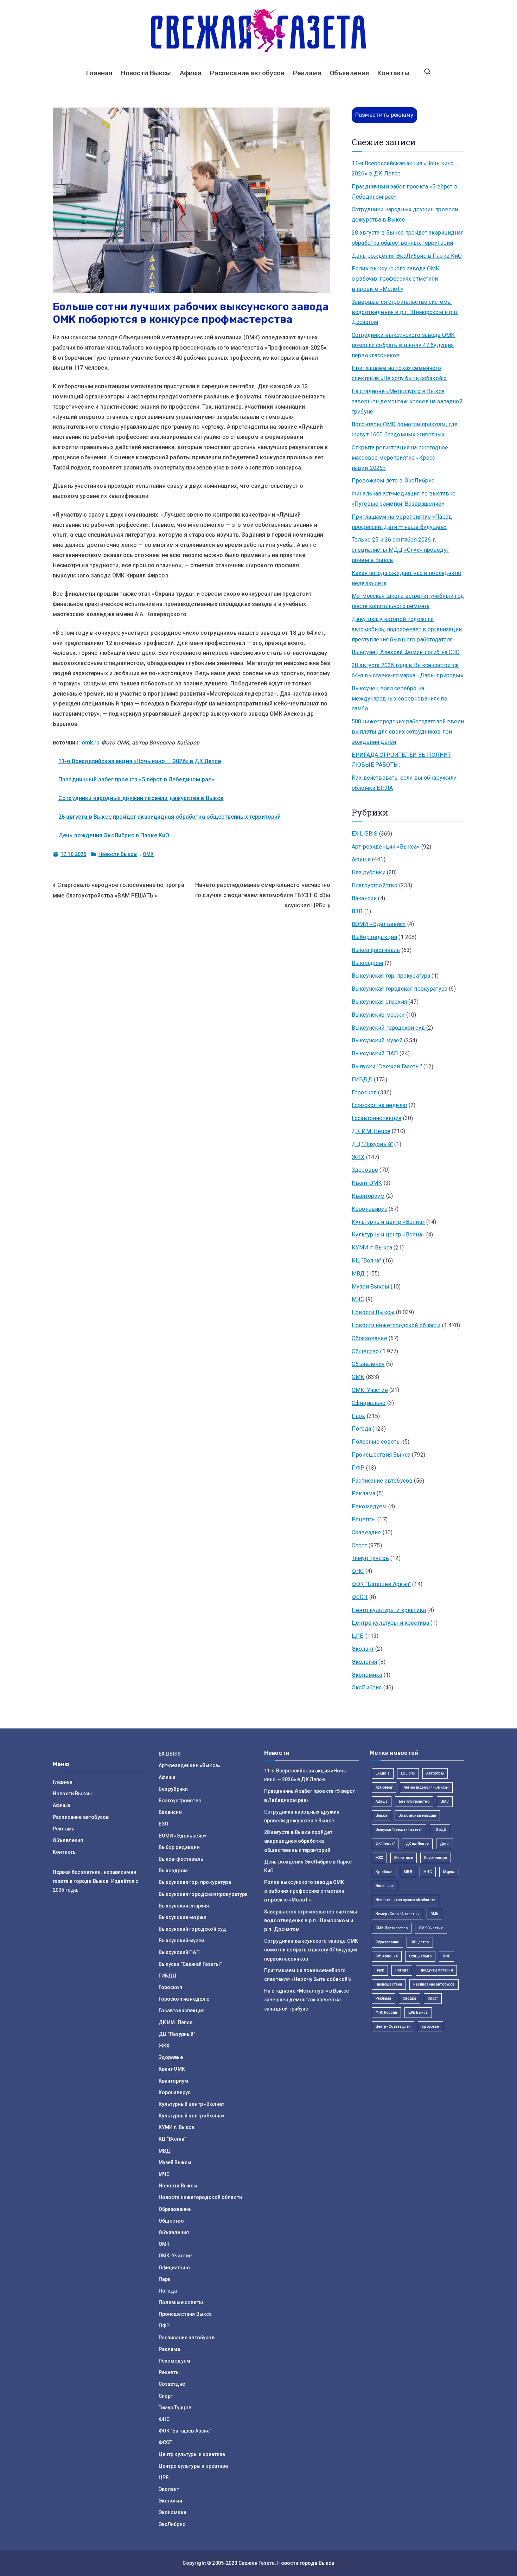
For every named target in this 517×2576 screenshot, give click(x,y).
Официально (369, 1403)
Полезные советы (376, 1442)
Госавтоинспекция (377, 1118)
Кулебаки (384, 1872)
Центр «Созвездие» (393, 2027)
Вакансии (364, 898)
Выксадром (367, 963)
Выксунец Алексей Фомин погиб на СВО (406, 652)
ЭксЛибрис (367, 1687)
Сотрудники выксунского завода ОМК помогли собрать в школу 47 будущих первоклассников (403, 345)
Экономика (367, 1675)
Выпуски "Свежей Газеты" (387, 1066)
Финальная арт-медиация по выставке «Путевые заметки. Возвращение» (404, 499)
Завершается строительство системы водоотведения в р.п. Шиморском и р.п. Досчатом (405, 312)
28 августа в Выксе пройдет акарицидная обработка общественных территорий (170, 817)
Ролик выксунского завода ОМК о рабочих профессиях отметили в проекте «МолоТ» (396, 279)
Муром (449, 1872)
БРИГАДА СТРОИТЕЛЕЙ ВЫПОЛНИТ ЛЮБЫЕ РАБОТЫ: (401, 760)
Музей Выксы (371, 1287)
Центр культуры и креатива (389, 1610)
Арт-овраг (384, 1787)
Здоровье (365, 1170)
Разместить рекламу (384, 115)
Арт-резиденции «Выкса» (386, 847)
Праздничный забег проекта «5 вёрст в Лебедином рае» (136, 779)
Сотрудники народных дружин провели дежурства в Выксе (141, 798)
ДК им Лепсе (417, 1844)
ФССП (360, 1597)
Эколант (363, 1649)
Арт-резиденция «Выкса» (426, 1787)
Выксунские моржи (378, 1015)
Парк (359, 1416)
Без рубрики (369, 872)
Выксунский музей (377, 1040)
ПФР (358, 1468)
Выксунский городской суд (388, 1028)
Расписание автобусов (247, 73)
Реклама (307, 73)
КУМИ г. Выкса (372, 1248)
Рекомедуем (369, 1506)
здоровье (430, 2027)
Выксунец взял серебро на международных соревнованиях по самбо (400, 699)
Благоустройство (375, 885)
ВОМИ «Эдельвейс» (379, 924)
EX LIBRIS (365, 834)
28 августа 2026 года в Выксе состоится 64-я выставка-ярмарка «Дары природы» (408, 670)
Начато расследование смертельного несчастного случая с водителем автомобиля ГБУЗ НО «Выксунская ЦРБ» (263, 895)
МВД (358, 1274)
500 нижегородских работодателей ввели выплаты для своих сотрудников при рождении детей (408, 732)
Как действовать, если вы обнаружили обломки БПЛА (404, 783)
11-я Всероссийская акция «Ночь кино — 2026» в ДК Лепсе (140, 761)
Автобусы (435, 1773)
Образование (369, 1338)
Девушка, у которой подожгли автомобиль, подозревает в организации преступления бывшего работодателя (407, 629)
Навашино (385, 1886)
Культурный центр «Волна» (388, 1222)
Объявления (350, 73)
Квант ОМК (367, 1183)
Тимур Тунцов (370, 1558)
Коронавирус (369, 1209)
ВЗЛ (357, 911)
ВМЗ (445, 1801)
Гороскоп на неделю (379, 1105)
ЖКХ (358, 1157)
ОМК (148, 854)
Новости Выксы (146, 73)
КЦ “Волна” (367, 1261)
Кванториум (368, 1196)
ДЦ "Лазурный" (372, 1144)
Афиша (191, 73)
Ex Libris (383, 1773)
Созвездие (366, 1532)
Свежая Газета (257, 2563)
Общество (365, 1351)
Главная (99, 73)
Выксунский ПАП (375, 1053)
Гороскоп (364, 1092)
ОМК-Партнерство (392, 1928)
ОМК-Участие (370, 1390)
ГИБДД (362, 1079)
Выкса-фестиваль (376, 950)
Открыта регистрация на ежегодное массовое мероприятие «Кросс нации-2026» (400, 458)
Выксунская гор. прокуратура (391, 976)
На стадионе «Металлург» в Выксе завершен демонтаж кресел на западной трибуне (407, 401)
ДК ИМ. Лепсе (371, 1131)
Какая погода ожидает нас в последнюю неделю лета (407, 578)
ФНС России (387, 2012)
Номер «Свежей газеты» (397, 1914)
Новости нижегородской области (396, 1325)
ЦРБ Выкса (418, 2012)
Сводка (410, 1998)
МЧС (358, 1299)
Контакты (393, 73)
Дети (445, 1844)
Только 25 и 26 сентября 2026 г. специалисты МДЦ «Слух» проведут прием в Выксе (400, 550)
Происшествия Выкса (381, 1455)
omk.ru (91, 743)
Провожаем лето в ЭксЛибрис (393, 481)
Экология (364, 1662)
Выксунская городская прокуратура (400, 989)
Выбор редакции (374, 937)
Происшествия (389, 1984)
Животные (404, 1858)
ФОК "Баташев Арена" (381, 1584)
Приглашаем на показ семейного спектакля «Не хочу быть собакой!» (399, 373)
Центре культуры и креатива (390, 1623)
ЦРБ (358, 1636)
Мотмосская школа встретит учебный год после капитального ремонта (408, 601)
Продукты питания (436, 1970)
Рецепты (364, 1519)
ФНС (358, 1571)
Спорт (359, 1545)
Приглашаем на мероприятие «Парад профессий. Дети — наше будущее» (402, 522)
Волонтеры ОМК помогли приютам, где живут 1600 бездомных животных (405, 429)
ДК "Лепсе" (385, 1844)
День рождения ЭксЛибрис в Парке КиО (114, 835)
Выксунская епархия (379, 1002)
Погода (361, 1429)
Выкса (382, 1816)
